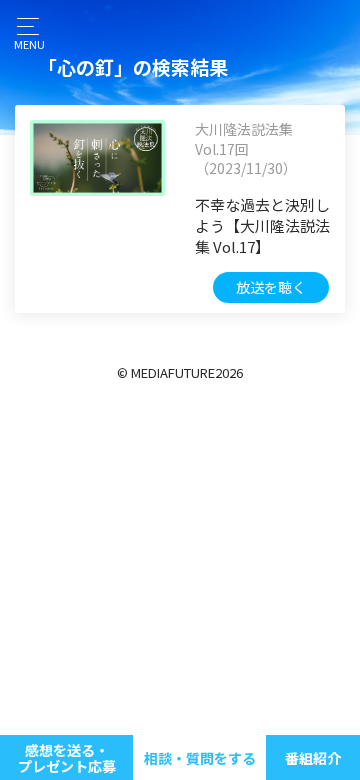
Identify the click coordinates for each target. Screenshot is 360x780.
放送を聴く (271, 287)
